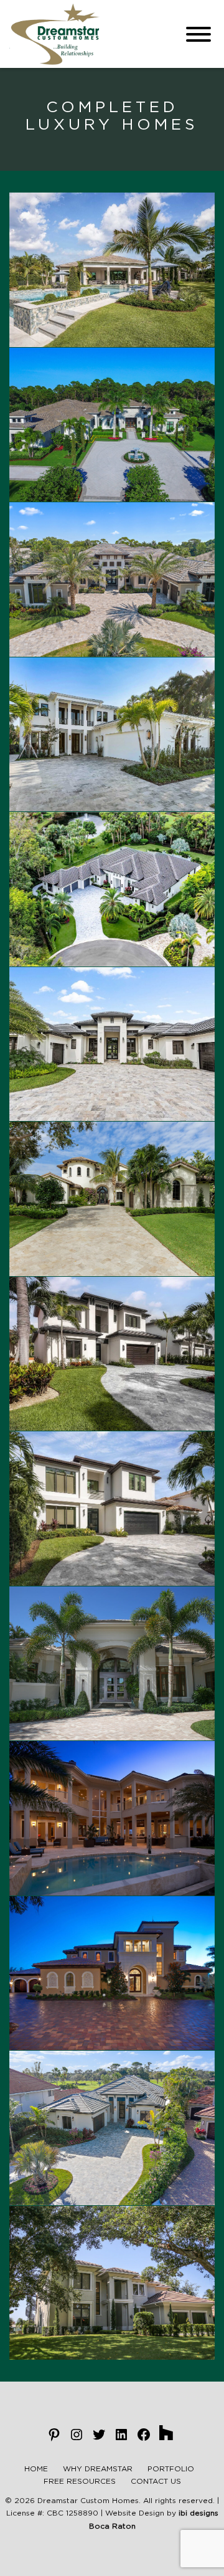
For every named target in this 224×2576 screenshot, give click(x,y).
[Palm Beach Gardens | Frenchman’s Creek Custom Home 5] (112, 1509)
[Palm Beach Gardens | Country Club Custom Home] (112, 270)
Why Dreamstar (98, 2469)
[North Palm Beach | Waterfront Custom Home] (112, 1818)
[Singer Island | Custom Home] (112, 1973)
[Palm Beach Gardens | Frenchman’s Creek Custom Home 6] (112, 1354)
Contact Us (156, 2481)
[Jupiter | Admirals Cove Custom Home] (112, 1199)
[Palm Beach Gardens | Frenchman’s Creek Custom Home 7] (112, 735)
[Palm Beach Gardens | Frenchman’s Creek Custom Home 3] (112, 580)
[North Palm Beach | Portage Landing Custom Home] (112, 2283)
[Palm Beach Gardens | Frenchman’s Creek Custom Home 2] (112, 2128)
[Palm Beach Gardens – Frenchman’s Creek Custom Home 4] (112, 1044)
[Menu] (198, 34)
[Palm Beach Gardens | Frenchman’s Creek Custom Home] (112, 1664)
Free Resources (80, 2481)
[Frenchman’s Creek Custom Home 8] (112, 889)
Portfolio (171, 2469)
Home (36, 2469)
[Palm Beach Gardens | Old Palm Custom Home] (112, 425)
